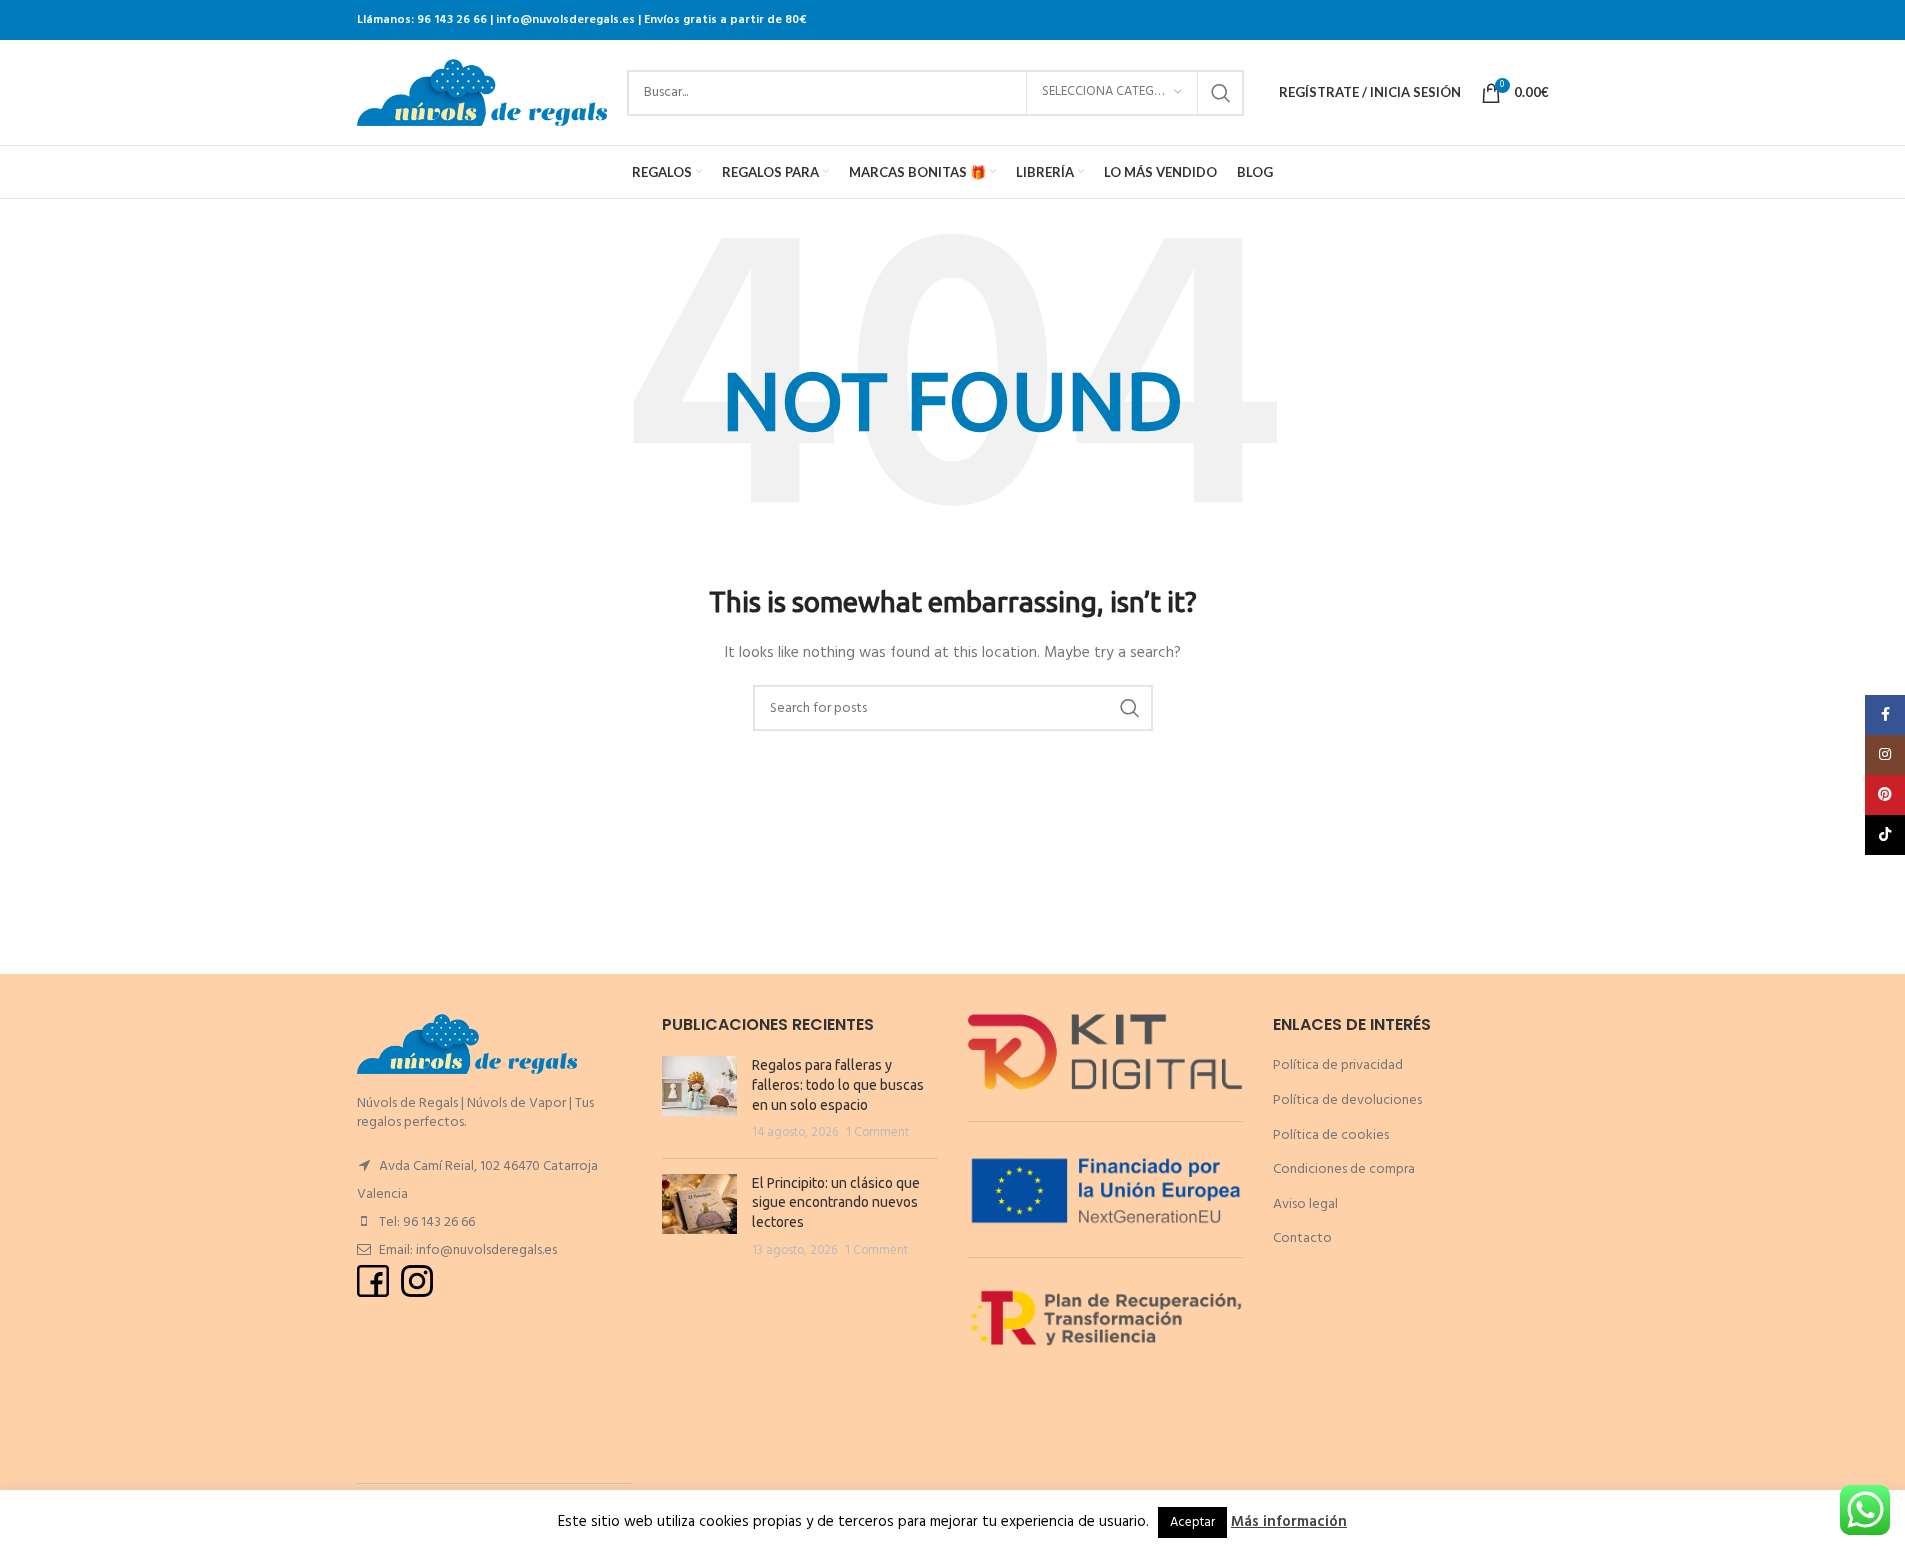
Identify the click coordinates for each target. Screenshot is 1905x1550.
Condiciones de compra (1344, 1169)
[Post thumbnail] (699, 1099)
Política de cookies (1331, 1135)
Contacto (1302, 1238)
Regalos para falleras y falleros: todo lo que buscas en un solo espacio (838, 1084)
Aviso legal (1305, 1204)
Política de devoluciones (1347, 1100)
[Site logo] (482, 92)
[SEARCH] (1221, 93)
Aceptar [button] (1192, 1522)
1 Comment (877, 1133)
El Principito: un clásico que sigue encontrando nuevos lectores (836, 1202)
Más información (1289, 1522)
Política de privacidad (1338, 1065)
